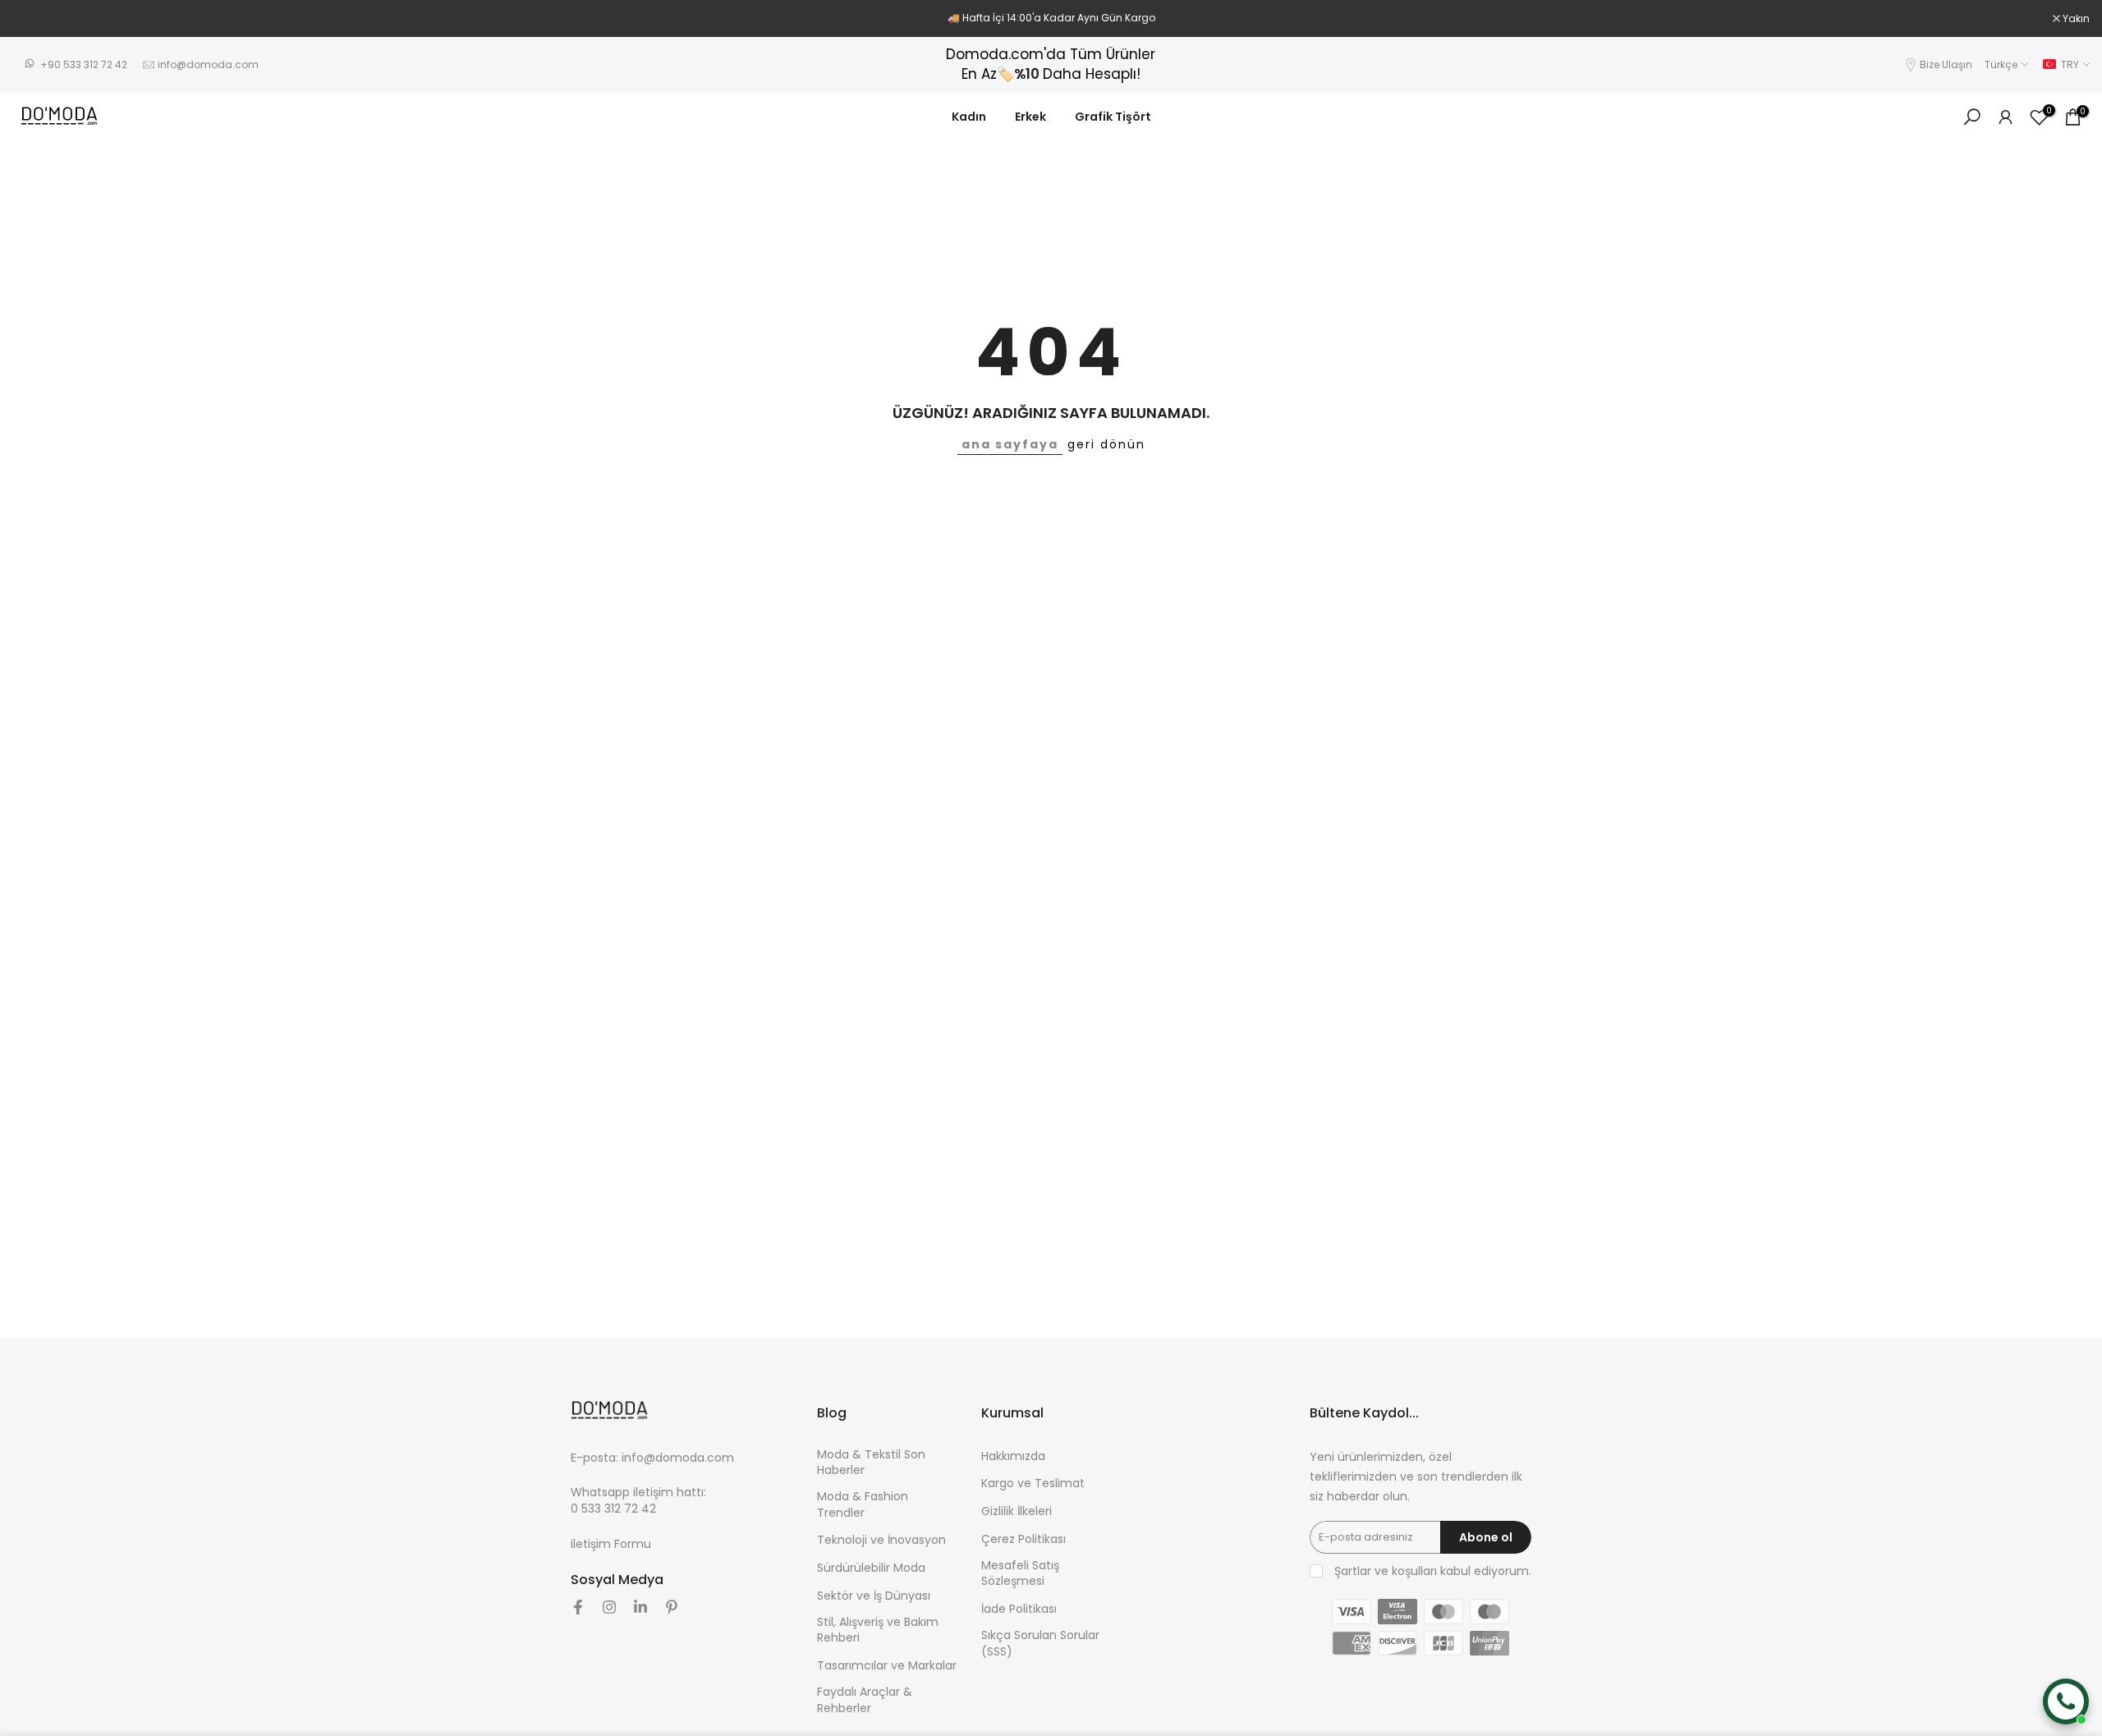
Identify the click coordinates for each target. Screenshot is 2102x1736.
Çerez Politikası (1023, 1539)
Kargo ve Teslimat (1033, 1483)
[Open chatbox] (2066, 1702)
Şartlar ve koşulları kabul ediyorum (1432, 1571)
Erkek (1030, 117)
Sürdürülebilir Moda (871, 1568)
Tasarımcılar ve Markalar (887, 1666)
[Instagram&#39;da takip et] (609, 1607)
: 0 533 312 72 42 (638, 1501)
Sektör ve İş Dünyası (874, 1596)
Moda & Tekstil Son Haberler (871, 1463)
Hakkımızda (1013, 1456)
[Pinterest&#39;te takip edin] (672, 1607)
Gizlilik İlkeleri (1017, 1511)
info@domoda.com (208, 64)
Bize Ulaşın (1946, 64)
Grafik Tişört (1113, 117)
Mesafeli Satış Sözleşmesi (1020, 1574)
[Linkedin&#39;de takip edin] (640, 1607)
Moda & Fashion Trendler (863, 1505)
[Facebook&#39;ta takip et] (578, 1607)
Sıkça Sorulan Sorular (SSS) (1040, 1644)
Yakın (34, 19)
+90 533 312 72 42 (84, 64)
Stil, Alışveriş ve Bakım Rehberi (878, 1630)
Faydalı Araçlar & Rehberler (865, 1700)
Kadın (969, 117)
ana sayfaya (1010, 444)
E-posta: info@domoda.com (652, 1458)
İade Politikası (1019, 1609)
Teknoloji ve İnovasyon (881, 1540)
